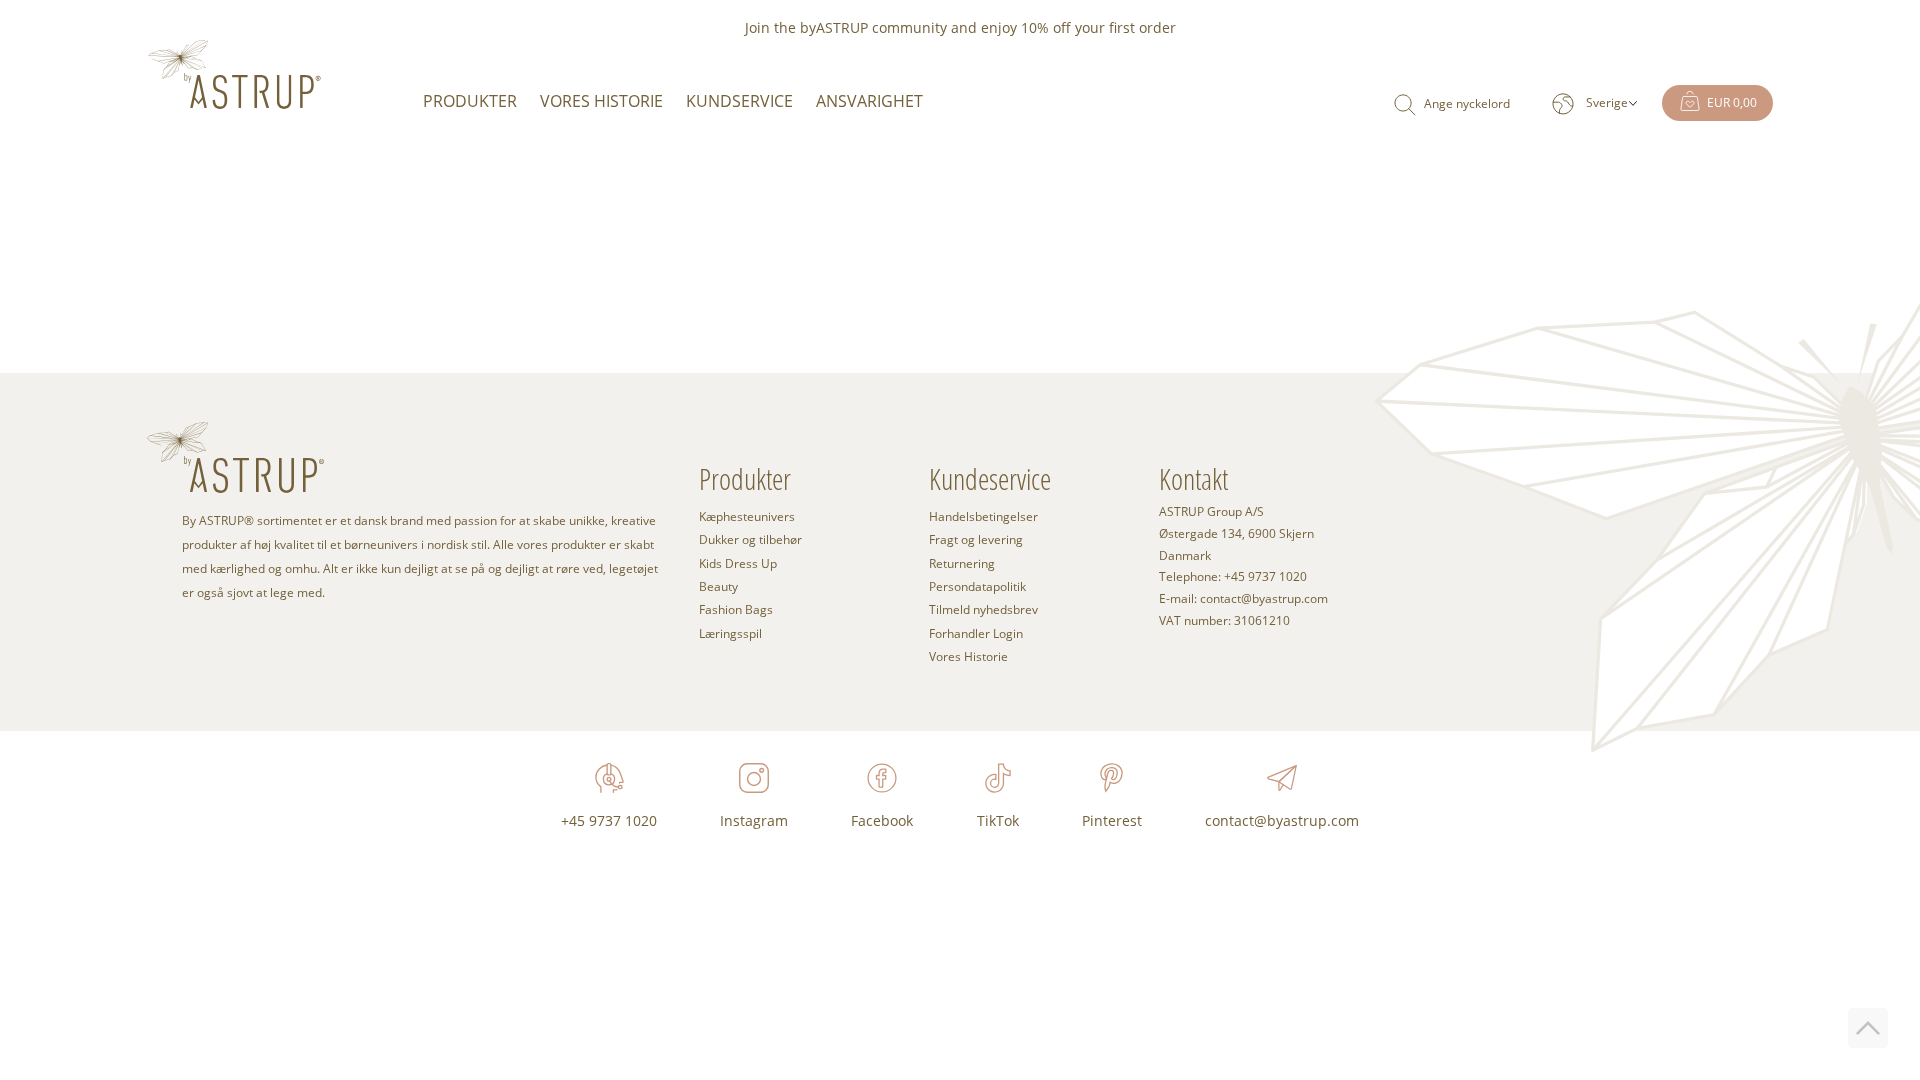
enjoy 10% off (1026, 27)
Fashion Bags (736, 609)
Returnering (962, 563)
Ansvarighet (869, 101)
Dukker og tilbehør (750, 539)
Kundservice (739, 101)
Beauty (718, 586)
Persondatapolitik (977, 586)
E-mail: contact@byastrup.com (1243, 599)
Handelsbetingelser (983, 516)
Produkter (470, 101)
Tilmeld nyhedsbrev (983, 609)
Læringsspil (730, 633)
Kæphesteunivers (747, 516)
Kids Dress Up (738, 563)
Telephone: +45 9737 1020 (1233, 577)
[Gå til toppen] (1868, 1028)
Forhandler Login (976, 633)
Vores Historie (601, 101)
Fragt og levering (976, 539)
